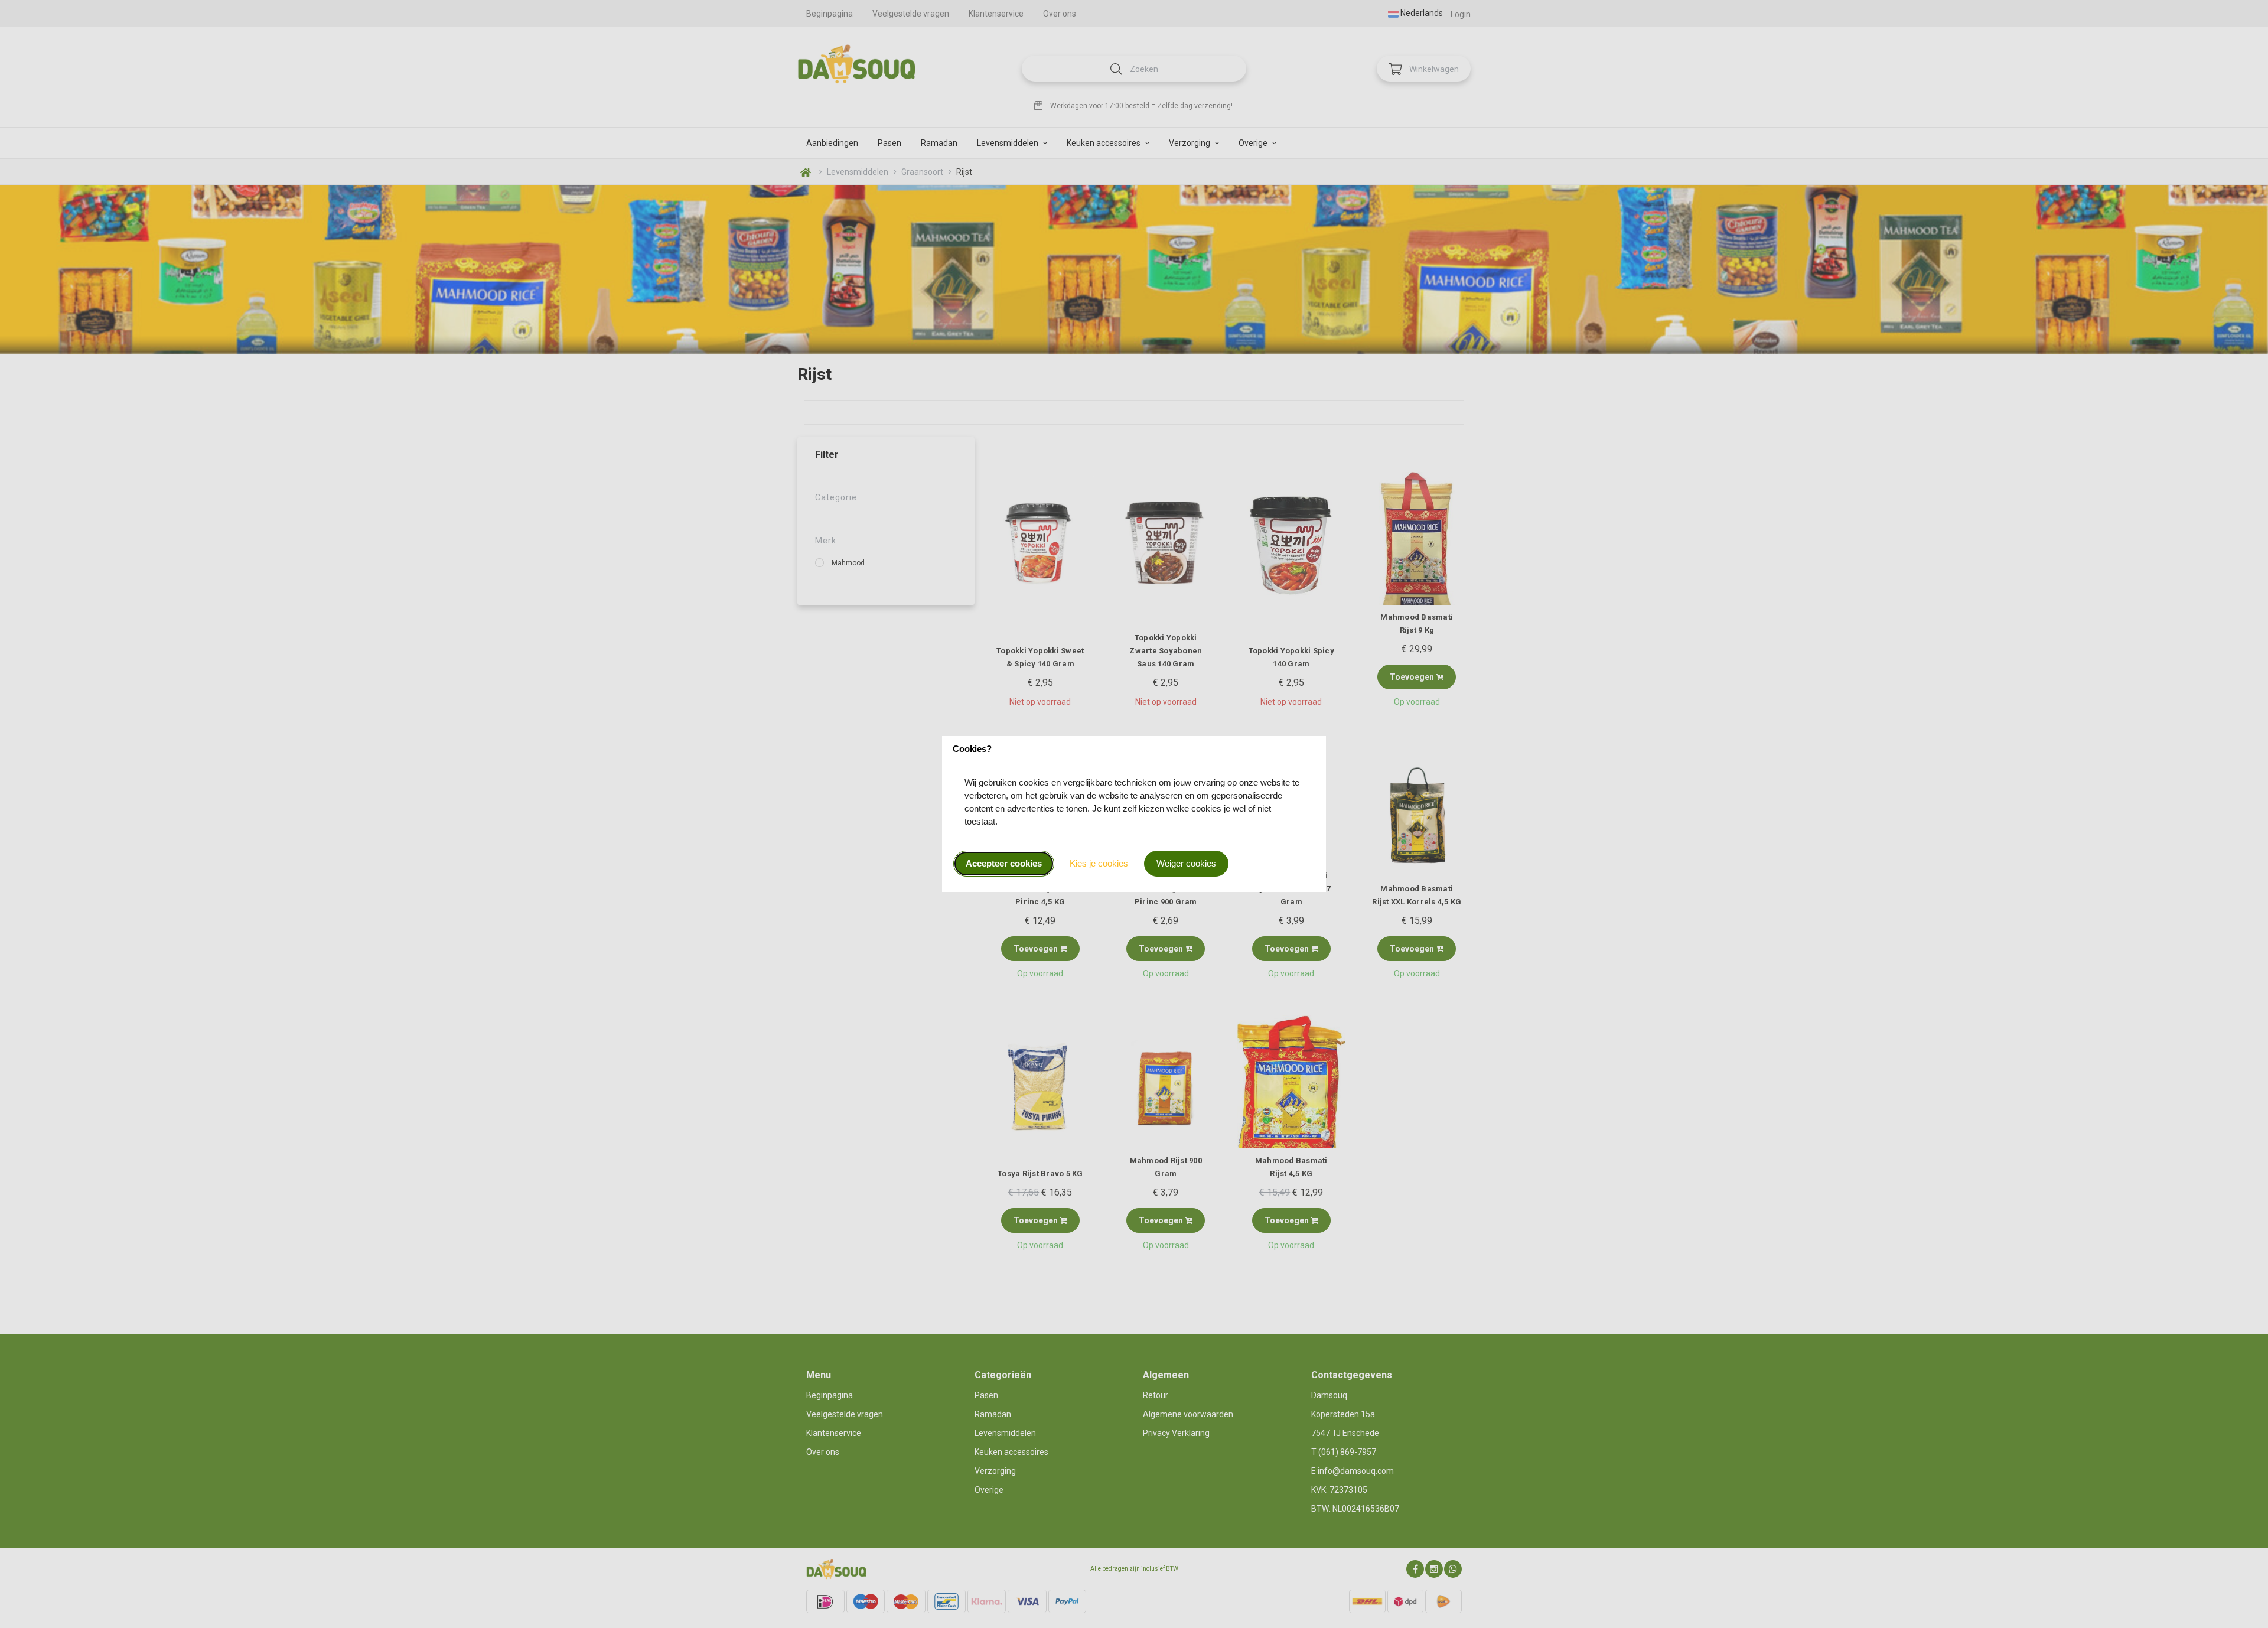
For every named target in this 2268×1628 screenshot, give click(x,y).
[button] (1004, 864)
